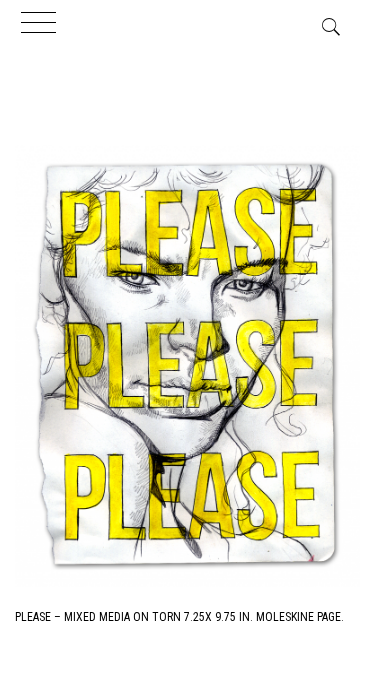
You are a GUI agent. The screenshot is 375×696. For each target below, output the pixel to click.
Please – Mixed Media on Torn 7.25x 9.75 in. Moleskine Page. (179, 617)
